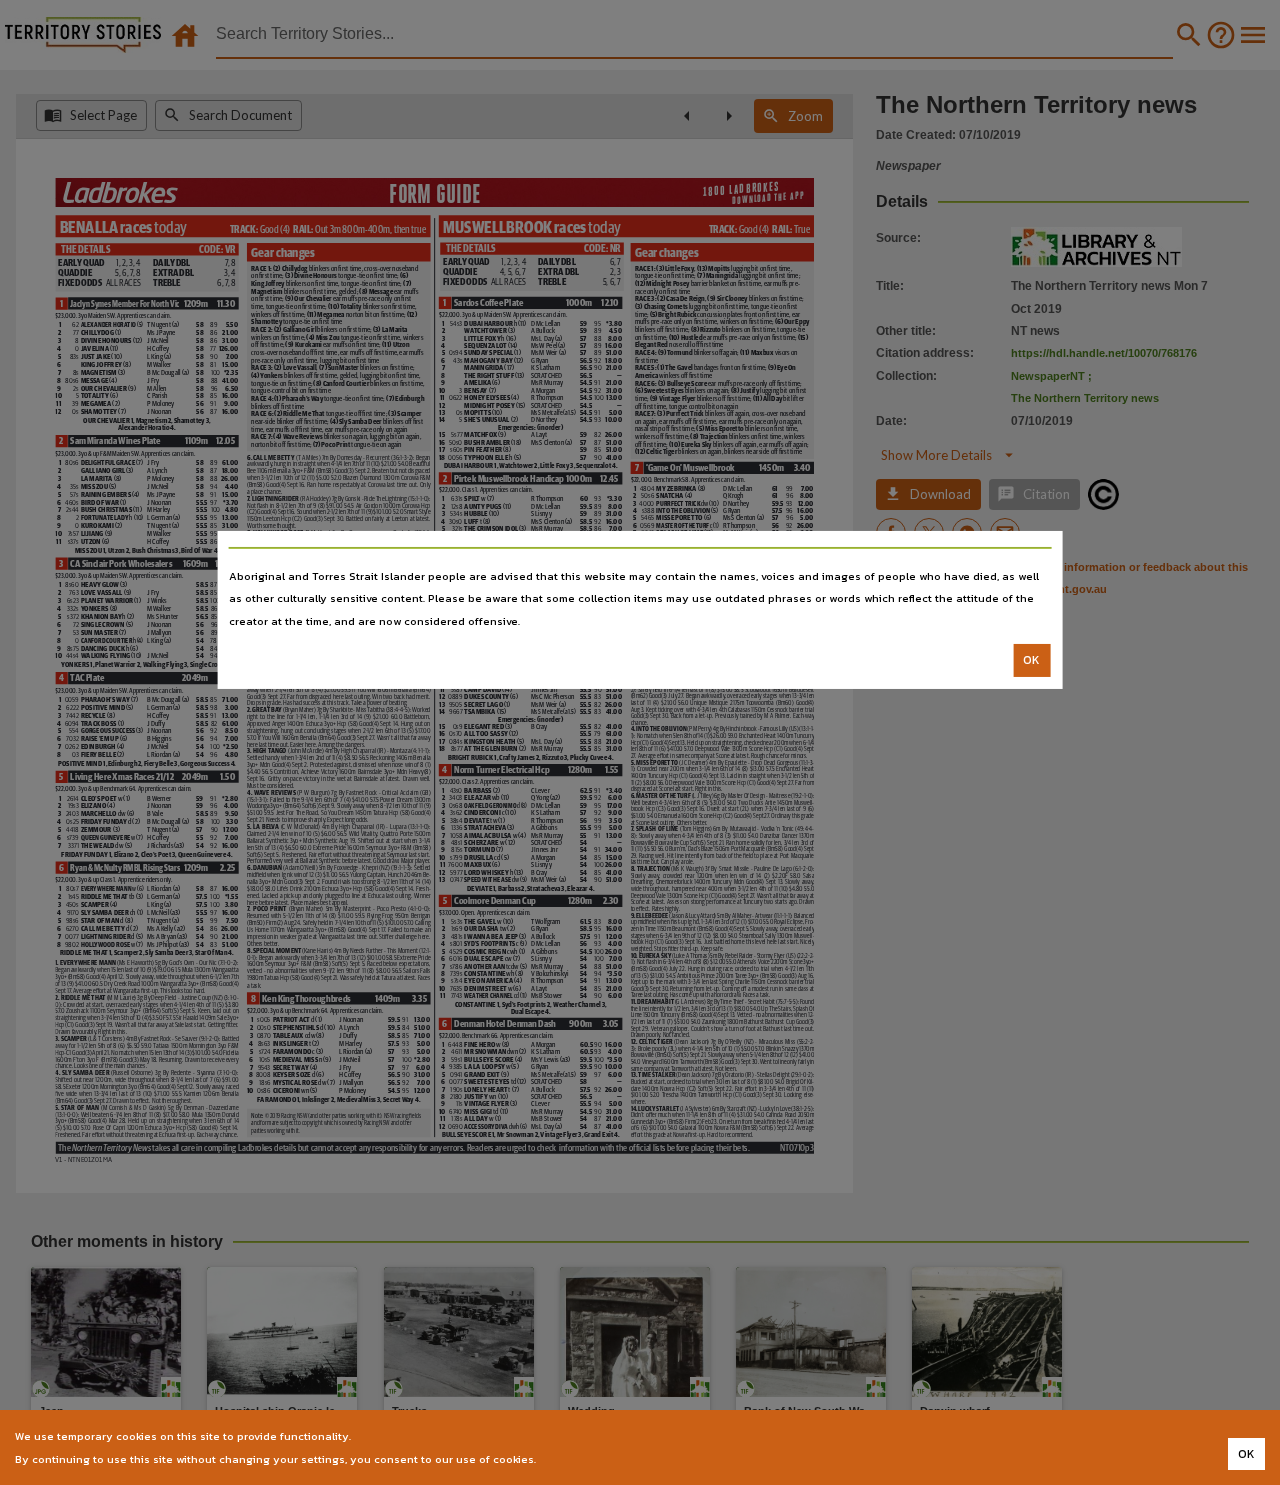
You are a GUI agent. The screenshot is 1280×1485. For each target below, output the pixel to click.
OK (1031, 660)
